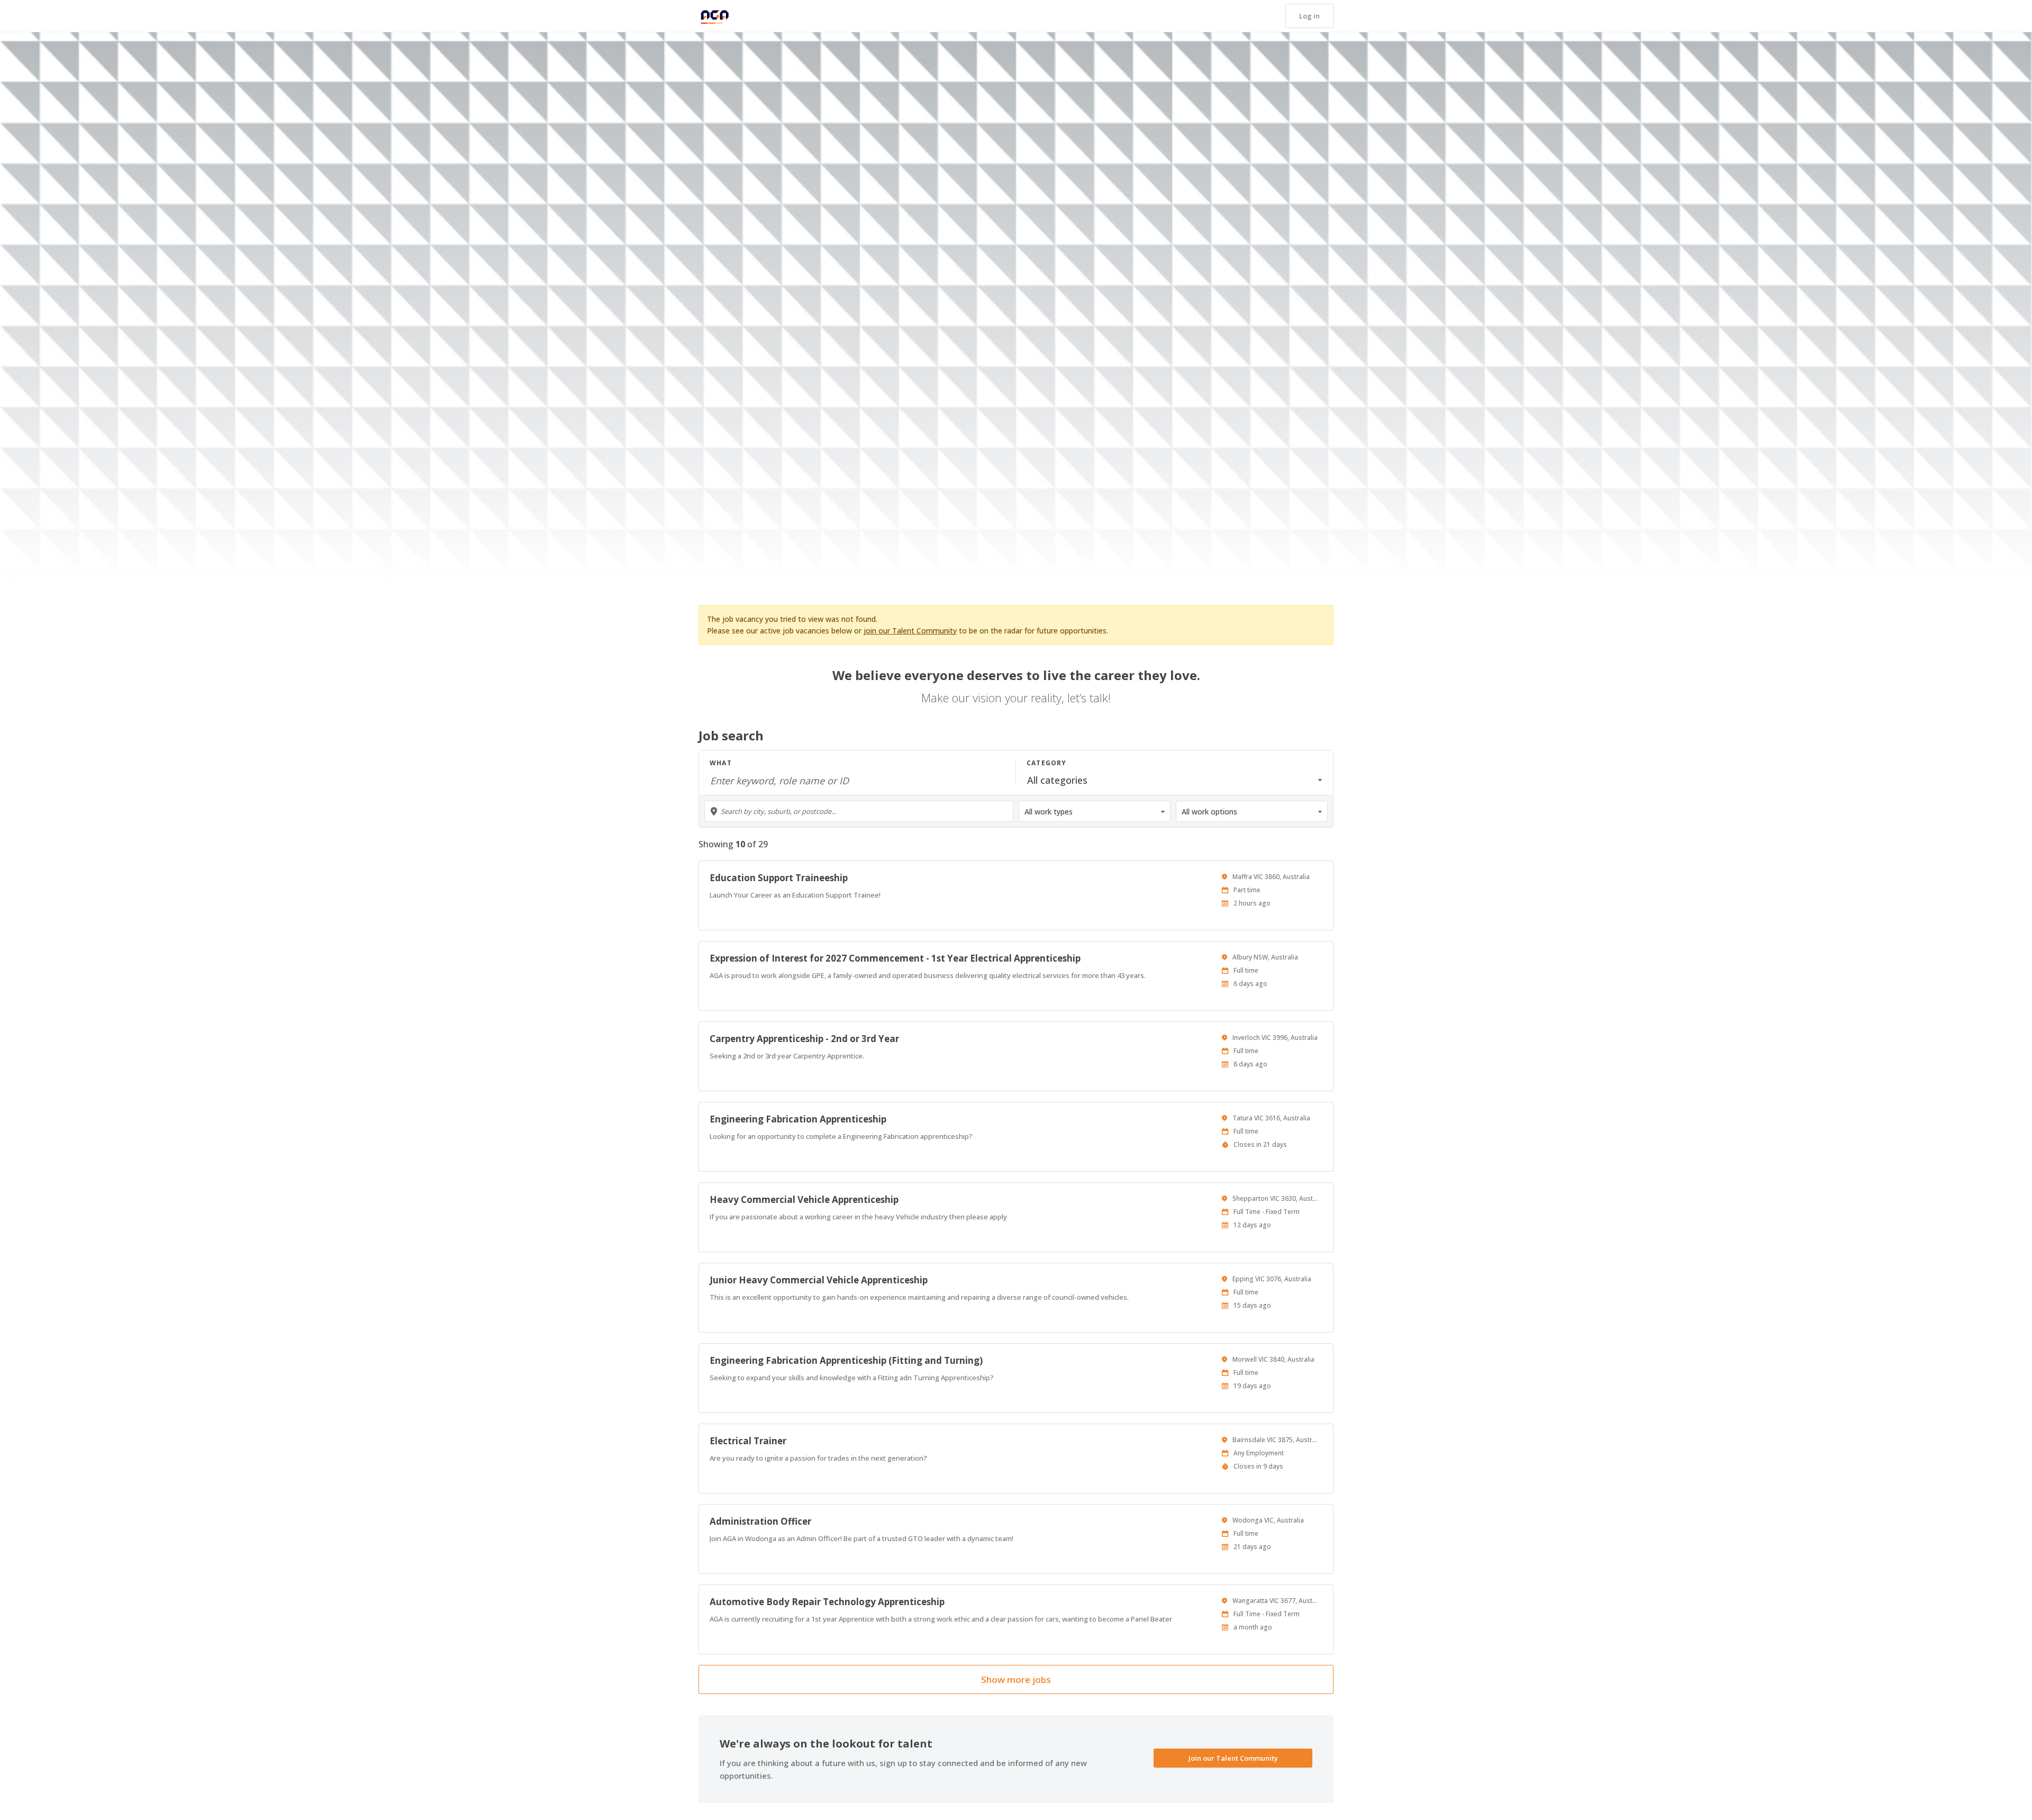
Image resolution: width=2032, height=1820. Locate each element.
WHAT (721, 763)
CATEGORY (1047, 763)
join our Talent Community (910, 631)
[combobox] (859, 811)
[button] (1309, 16)
